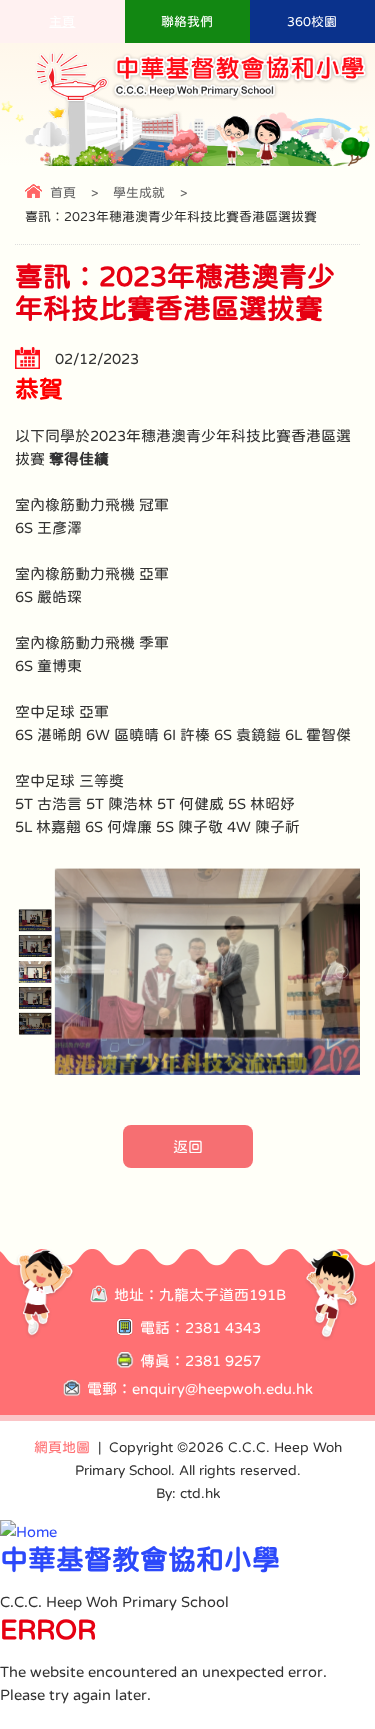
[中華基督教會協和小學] (202, 98)
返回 (188, 1146)
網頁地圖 (62, 1447)
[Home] (28, 1531)
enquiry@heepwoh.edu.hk (222, 1388)
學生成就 (139, 192)
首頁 (63, 192)
